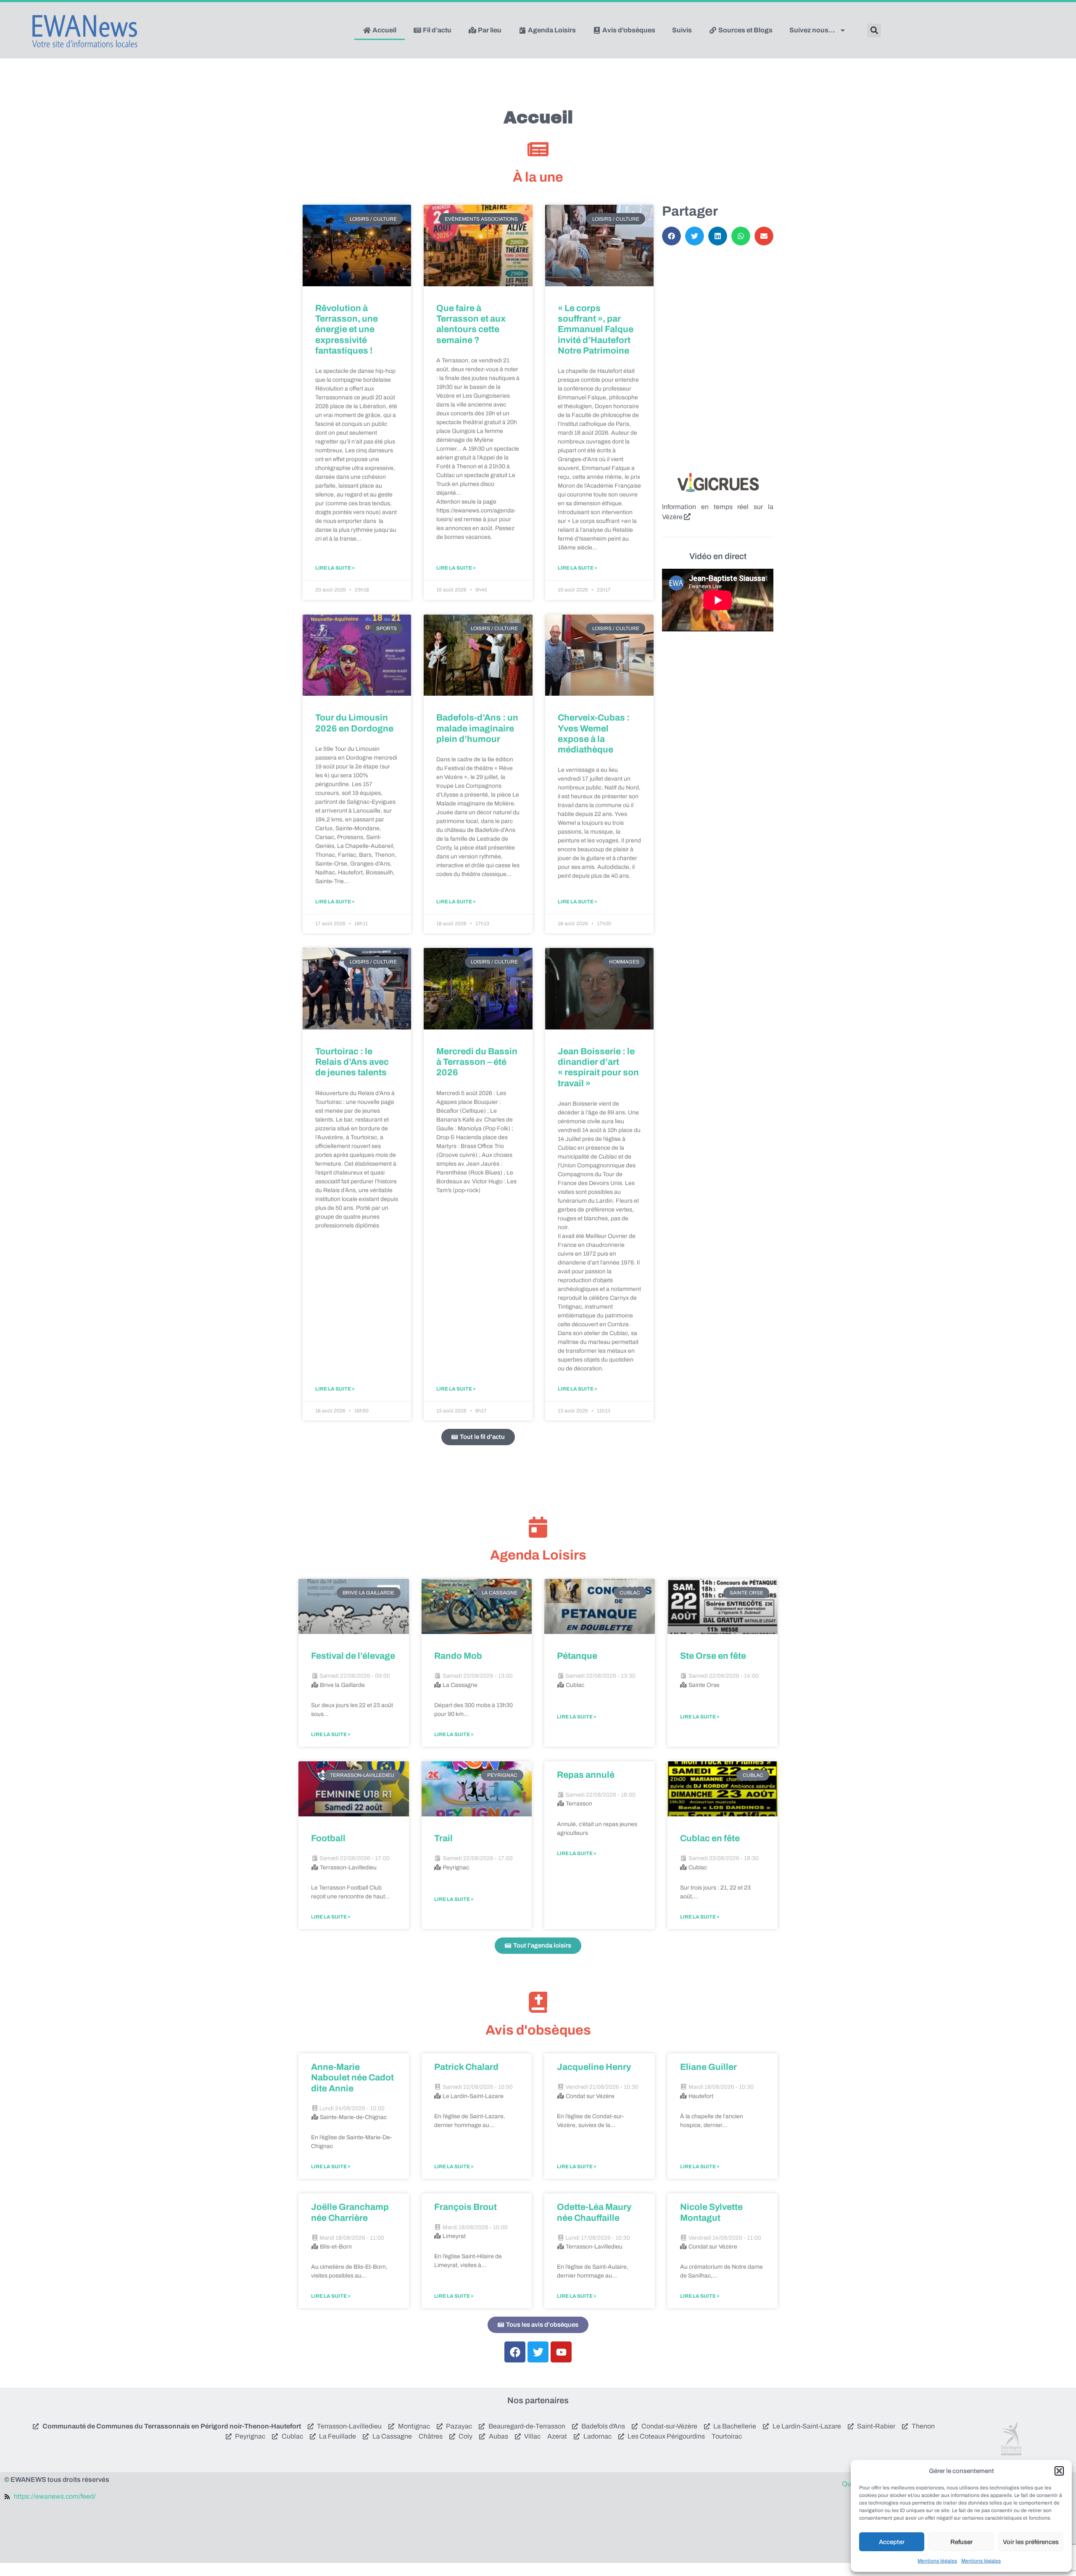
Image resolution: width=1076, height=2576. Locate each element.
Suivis (682, 30)
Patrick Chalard (466, 2067)
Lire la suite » (335, 568)
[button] (1059, 2471)
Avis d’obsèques (628, 30)
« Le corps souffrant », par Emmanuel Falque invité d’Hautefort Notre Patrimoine (596, 329)
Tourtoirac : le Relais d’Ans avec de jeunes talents (352, 1062)
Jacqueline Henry (594, 2067)
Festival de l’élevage (353, 1656)
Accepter (892, 2542)
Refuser (961, 2542)
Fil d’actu (436, 30)
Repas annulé (586, 1775)
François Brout (465, 2207)
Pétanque (577, 1656)
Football (328, 1838)
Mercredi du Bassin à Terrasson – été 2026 (477, 1062)
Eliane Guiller (708, 2067)
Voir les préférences (1031, 2542)
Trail (443, 1838)
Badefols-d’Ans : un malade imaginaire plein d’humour (477, 728)
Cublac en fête (710, 1838)
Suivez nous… (812, 30)
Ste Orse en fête (713, 1656)
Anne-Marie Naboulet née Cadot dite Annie (352, 2077)
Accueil (384, 30)
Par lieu (489, 30)
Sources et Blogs (745, 30)
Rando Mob (458, 1656)
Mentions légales (937, 2561)
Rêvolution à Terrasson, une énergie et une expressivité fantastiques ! (347, 329)
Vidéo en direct (718, 556)
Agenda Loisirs (551, 30)
